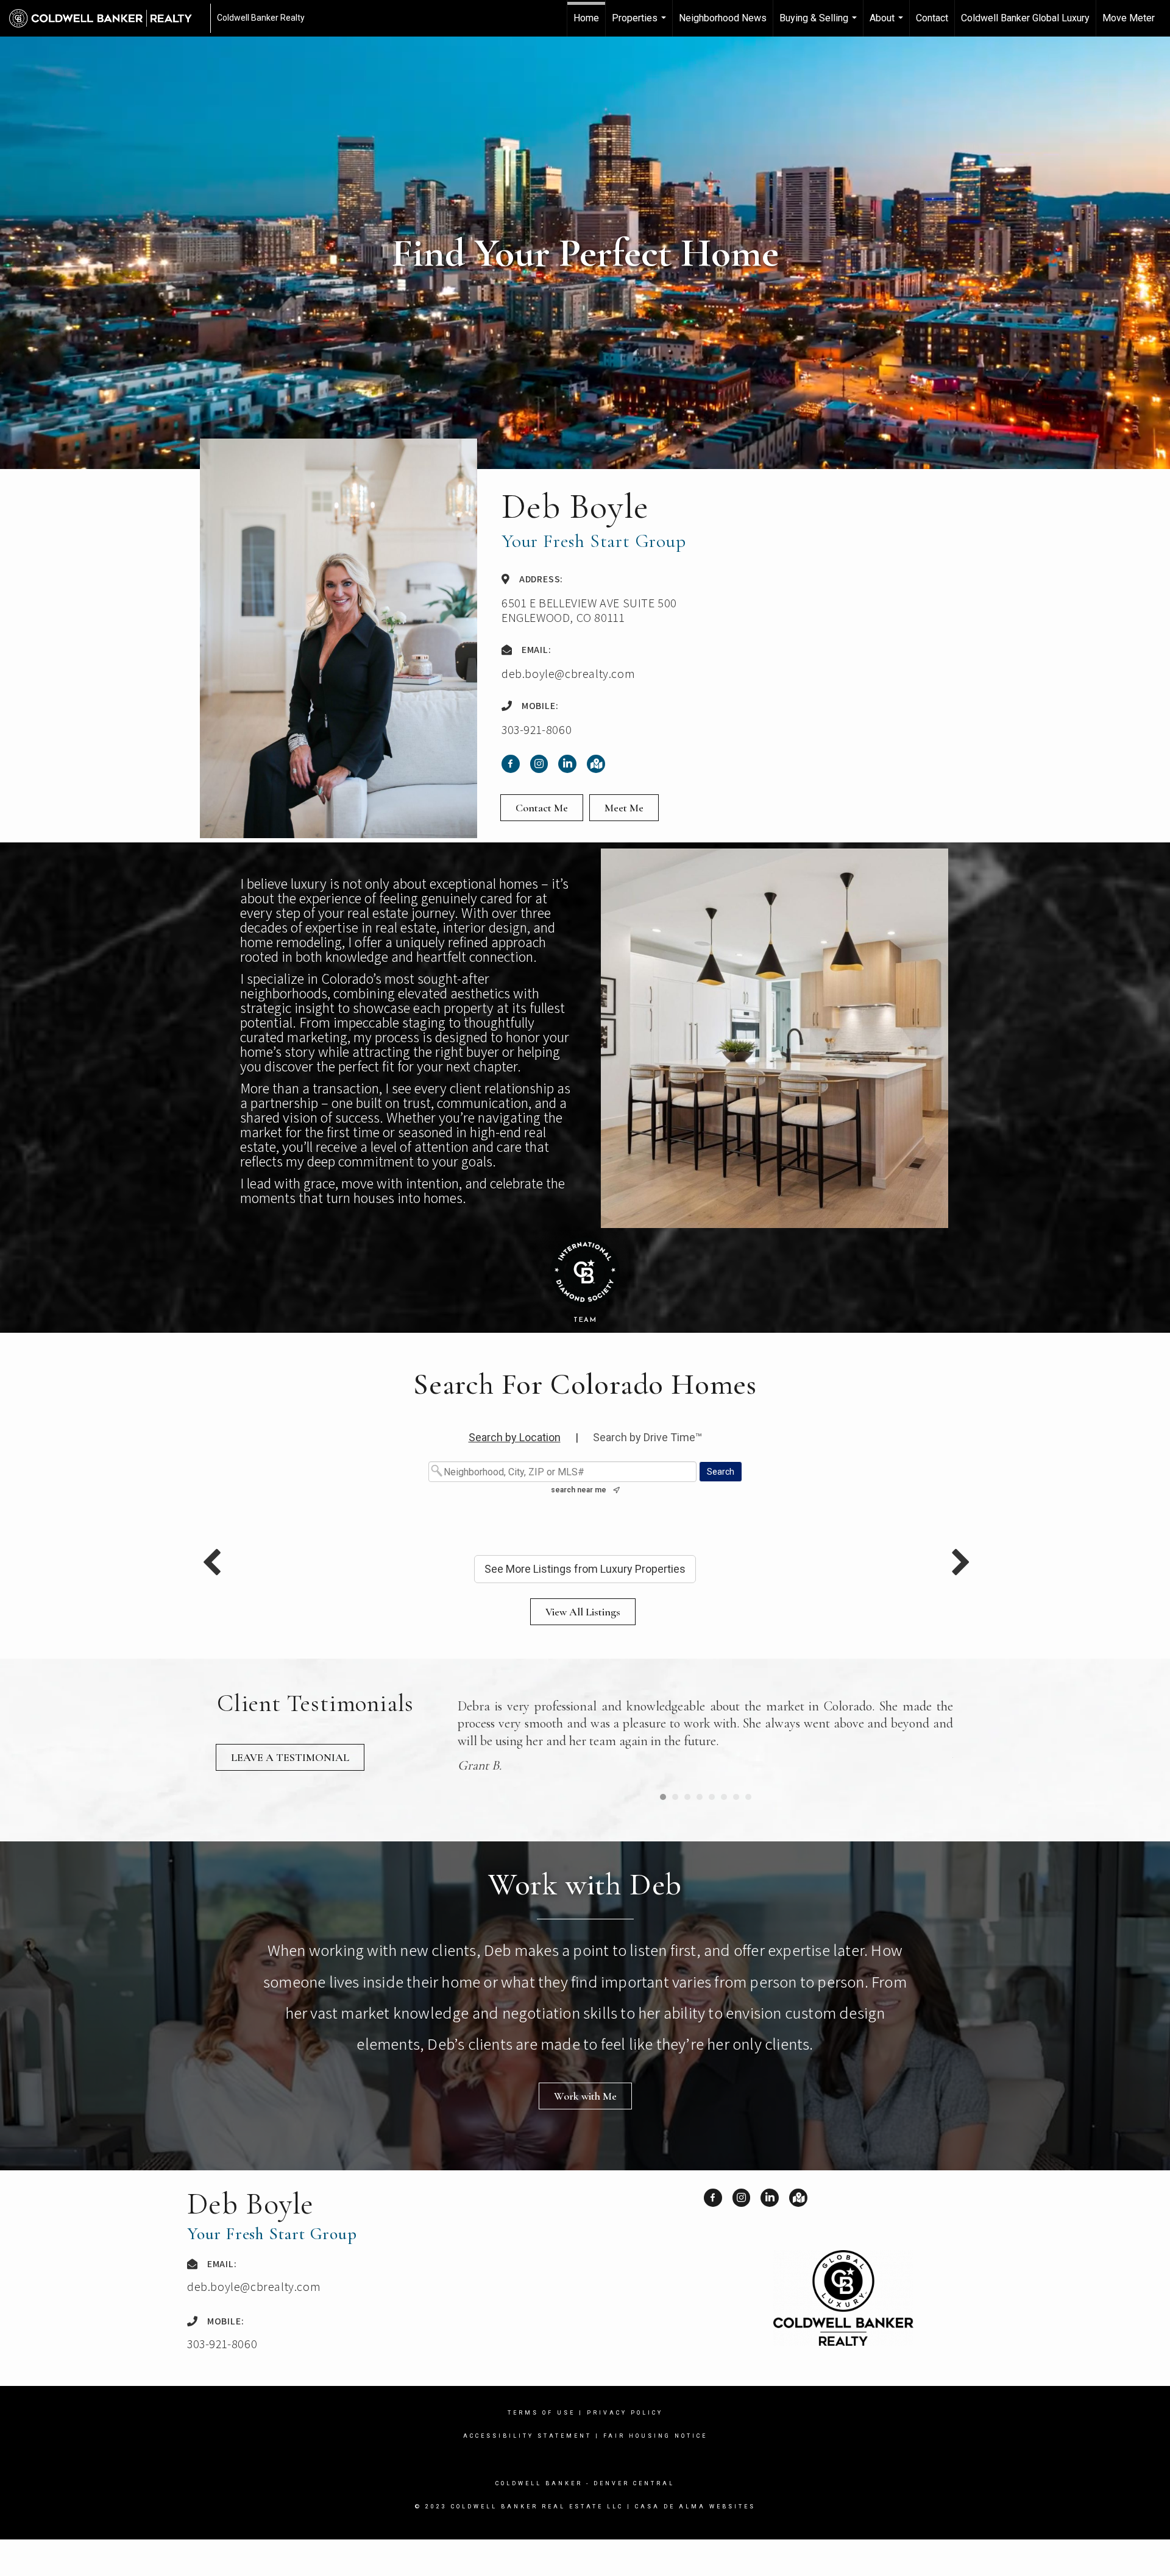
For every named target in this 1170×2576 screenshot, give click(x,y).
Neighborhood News (723, 18)
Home (586, 18)
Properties (640, 24)
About (888, 24)
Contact (932, 18)
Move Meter (1129, 18)
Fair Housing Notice (655, 2472)
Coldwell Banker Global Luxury (1025, 18)
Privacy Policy (625, 2449)
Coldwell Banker (539, 2520)
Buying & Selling (820, 24)
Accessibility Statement (527, 2472)
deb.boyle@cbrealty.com (568, 674)
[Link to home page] (107, 18)
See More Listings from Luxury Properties (585, 1569)
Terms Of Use (541, 2449)
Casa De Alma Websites (695, 2543)
